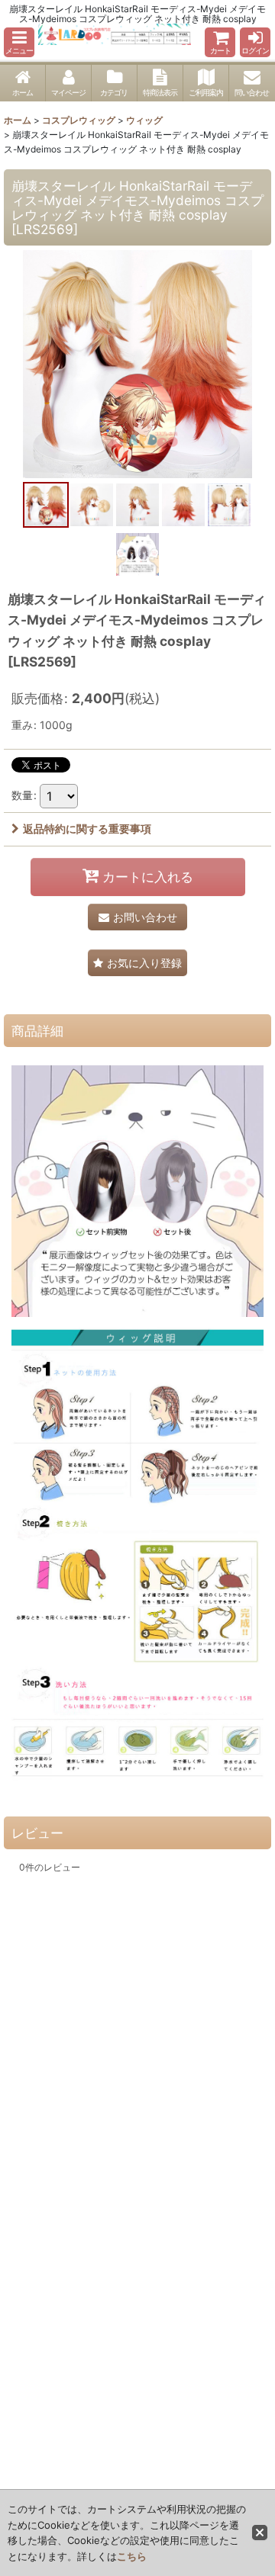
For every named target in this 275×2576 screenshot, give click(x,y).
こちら (132, 2556)
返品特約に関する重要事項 (87, 829)
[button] (19, 42)
